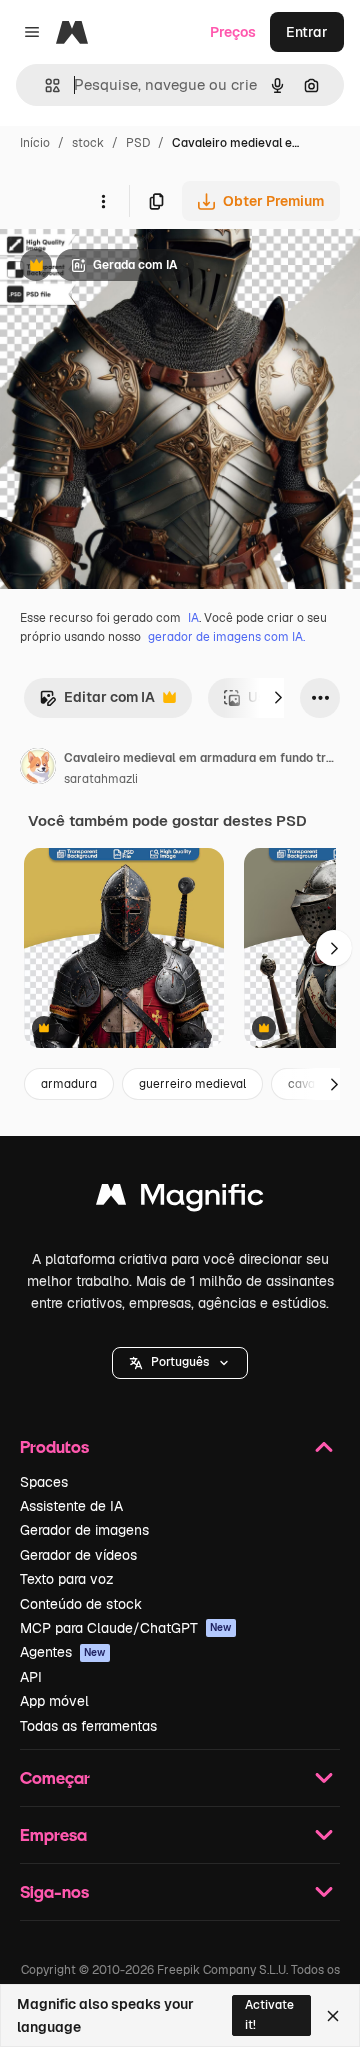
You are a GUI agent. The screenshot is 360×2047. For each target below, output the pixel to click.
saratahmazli (101, 779)
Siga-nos (54, 1891)
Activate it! (269, 2014)
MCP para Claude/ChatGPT (126, 1628)
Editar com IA (97, 702)
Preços (233, 32)
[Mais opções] (103, 201)
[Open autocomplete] (44, 85)
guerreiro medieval (192, 1084)
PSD (138, 143)
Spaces (44, 1482)
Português (180, 1362)
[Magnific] (180, 1199)
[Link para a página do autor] (38, 769)
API (31, 1677)
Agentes (63, 1652)
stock (88, 143)
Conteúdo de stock (81, 1604)
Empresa (53, 1834)
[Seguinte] (278, 698)
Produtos (54, 1446)
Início (35, 143)
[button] (180, 1363)
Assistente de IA (71, 1506)
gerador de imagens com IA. (226, 637)
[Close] (333, 2016)
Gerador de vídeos (78, 1555)
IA (193, 618)
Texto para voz (67, 1579)
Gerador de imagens (84, 1530)
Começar (55, 1777)
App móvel (54, 1701)
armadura (69, 1084)
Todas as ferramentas (88, 1726)
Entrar (307, 32)
